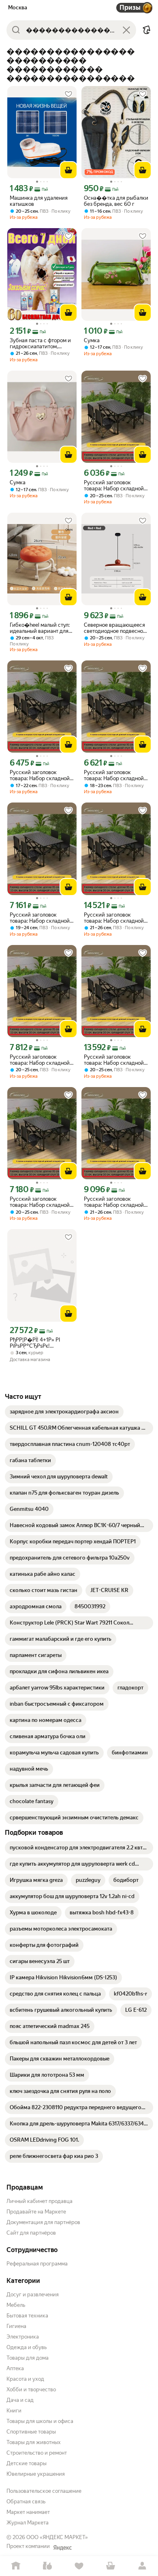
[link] (64, 1412)
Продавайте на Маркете (36, 2212)
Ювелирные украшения (36, 2474)
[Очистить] (126, 30)
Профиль (142, 2566)
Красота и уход (25, 2379)
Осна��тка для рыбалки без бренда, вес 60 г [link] (116, 201)
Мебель (16, 2305)
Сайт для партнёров (31, 2233)
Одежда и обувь (27, 2347)
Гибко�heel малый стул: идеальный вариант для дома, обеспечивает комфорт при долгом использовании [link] (40, 628)
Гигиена (16, 2326)
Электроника (23, 2337)
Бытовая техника (27, 2316)
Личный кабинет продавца (39, 2201)
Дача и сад (20, 2400)
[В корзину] (68, 170)
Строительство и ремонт (37, 2453)
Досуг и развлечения (33, 2294)
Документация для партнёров (43, 2222)
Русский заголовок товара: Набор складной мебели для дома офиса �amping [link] (114, 485)
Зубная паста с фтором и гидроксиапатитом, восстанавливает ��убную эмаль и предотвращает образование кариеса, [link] (40, 343)
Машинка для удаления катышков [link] (39, 201)
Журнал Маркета (28, 2523)
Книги (14, 2411)
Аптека (15, 2368)
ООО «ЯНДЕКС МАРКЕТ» (57, 2537)
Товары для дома (28, 2358)
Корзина (111, 2566)
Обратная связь (26, 2502)
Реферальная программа (37, 2264)
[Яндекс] (62, 2548)
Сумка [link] (92, 340)
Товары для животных (34, 2442)
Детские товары (27, 2463)
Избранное (79, 2566)
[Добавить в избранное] (68, 94)
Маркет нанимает (28, 2512)
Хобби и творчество (31, 2389)
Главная (16, 2566)
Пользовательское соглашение (44, 2491)
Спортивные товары (31, 2432)
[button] (147, 30)
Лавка (47, 2566)
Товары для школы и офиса (40, 2421)
